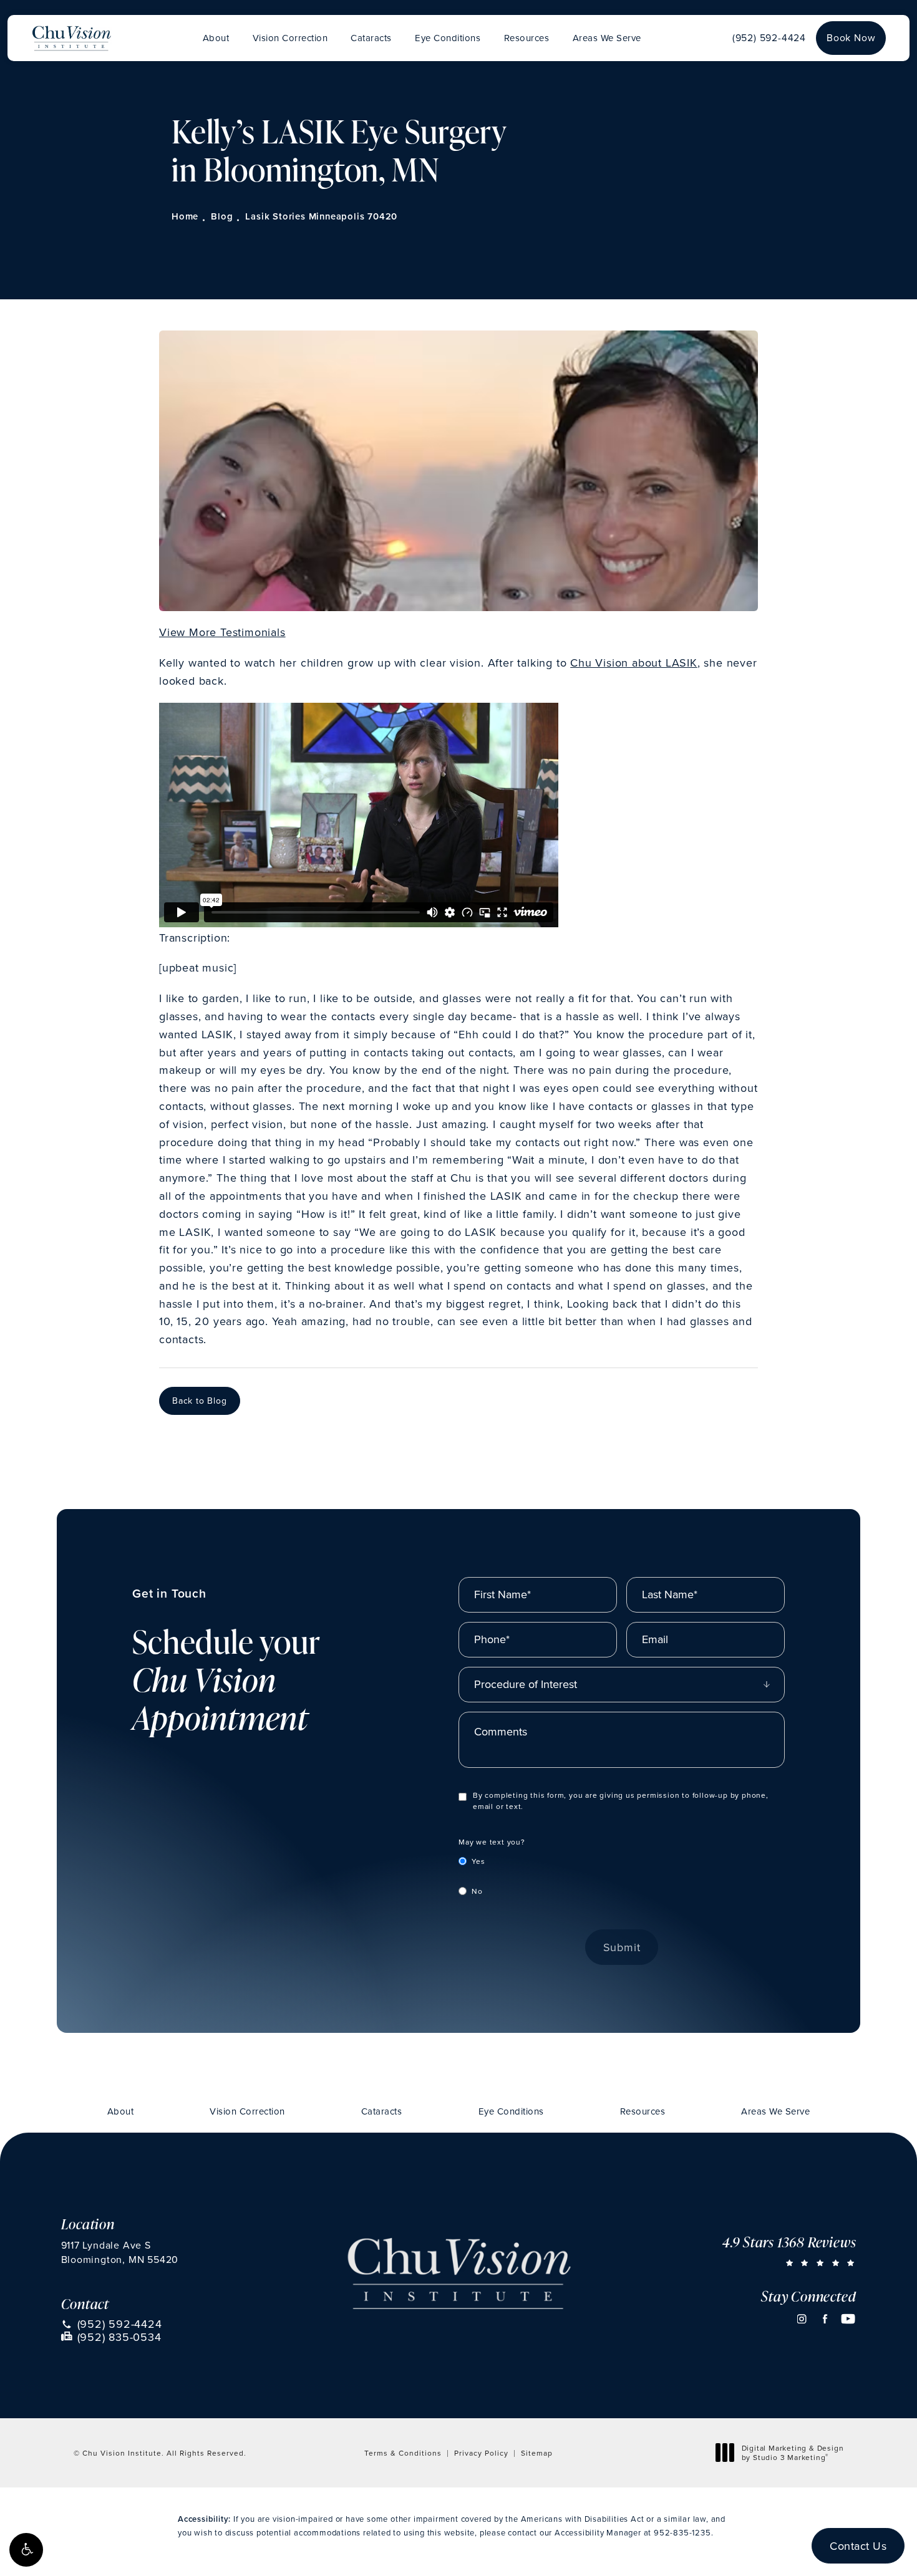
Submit (622, 1947)
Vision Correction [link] (290, 38)
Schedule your (226, 1661)
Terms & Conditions (403, 2453)
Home (185, 216)
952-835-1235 (682, 2532)
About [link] (216, 38)
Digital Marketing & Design (793, 2453)
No (477, 1891)
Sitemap (537, 2453)
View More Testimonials (222, 632)
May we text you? (492, 1842)
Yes (478, 1861)
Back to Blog (200, 1401)
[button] (26, 2550)
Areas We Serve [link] (607, 38)
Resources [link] (527, 38)
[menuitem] (216, 38)
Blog (222, 216)
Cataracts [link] (371, 38)
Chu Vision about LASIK (634, 663)
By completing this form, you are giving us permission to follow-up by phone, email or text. (621, 1801)
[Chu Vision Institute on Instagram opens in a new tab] (802, 2319)
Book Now (851, 37)
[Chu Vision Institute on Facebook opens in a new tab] (825, 2319)
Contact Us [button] (858, 2546)
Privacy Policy (481, 2453)
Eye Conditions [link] (448, 38)
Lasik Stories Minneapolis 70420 (321, 216)
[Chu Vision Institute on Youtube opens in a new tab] (848, 2319)
